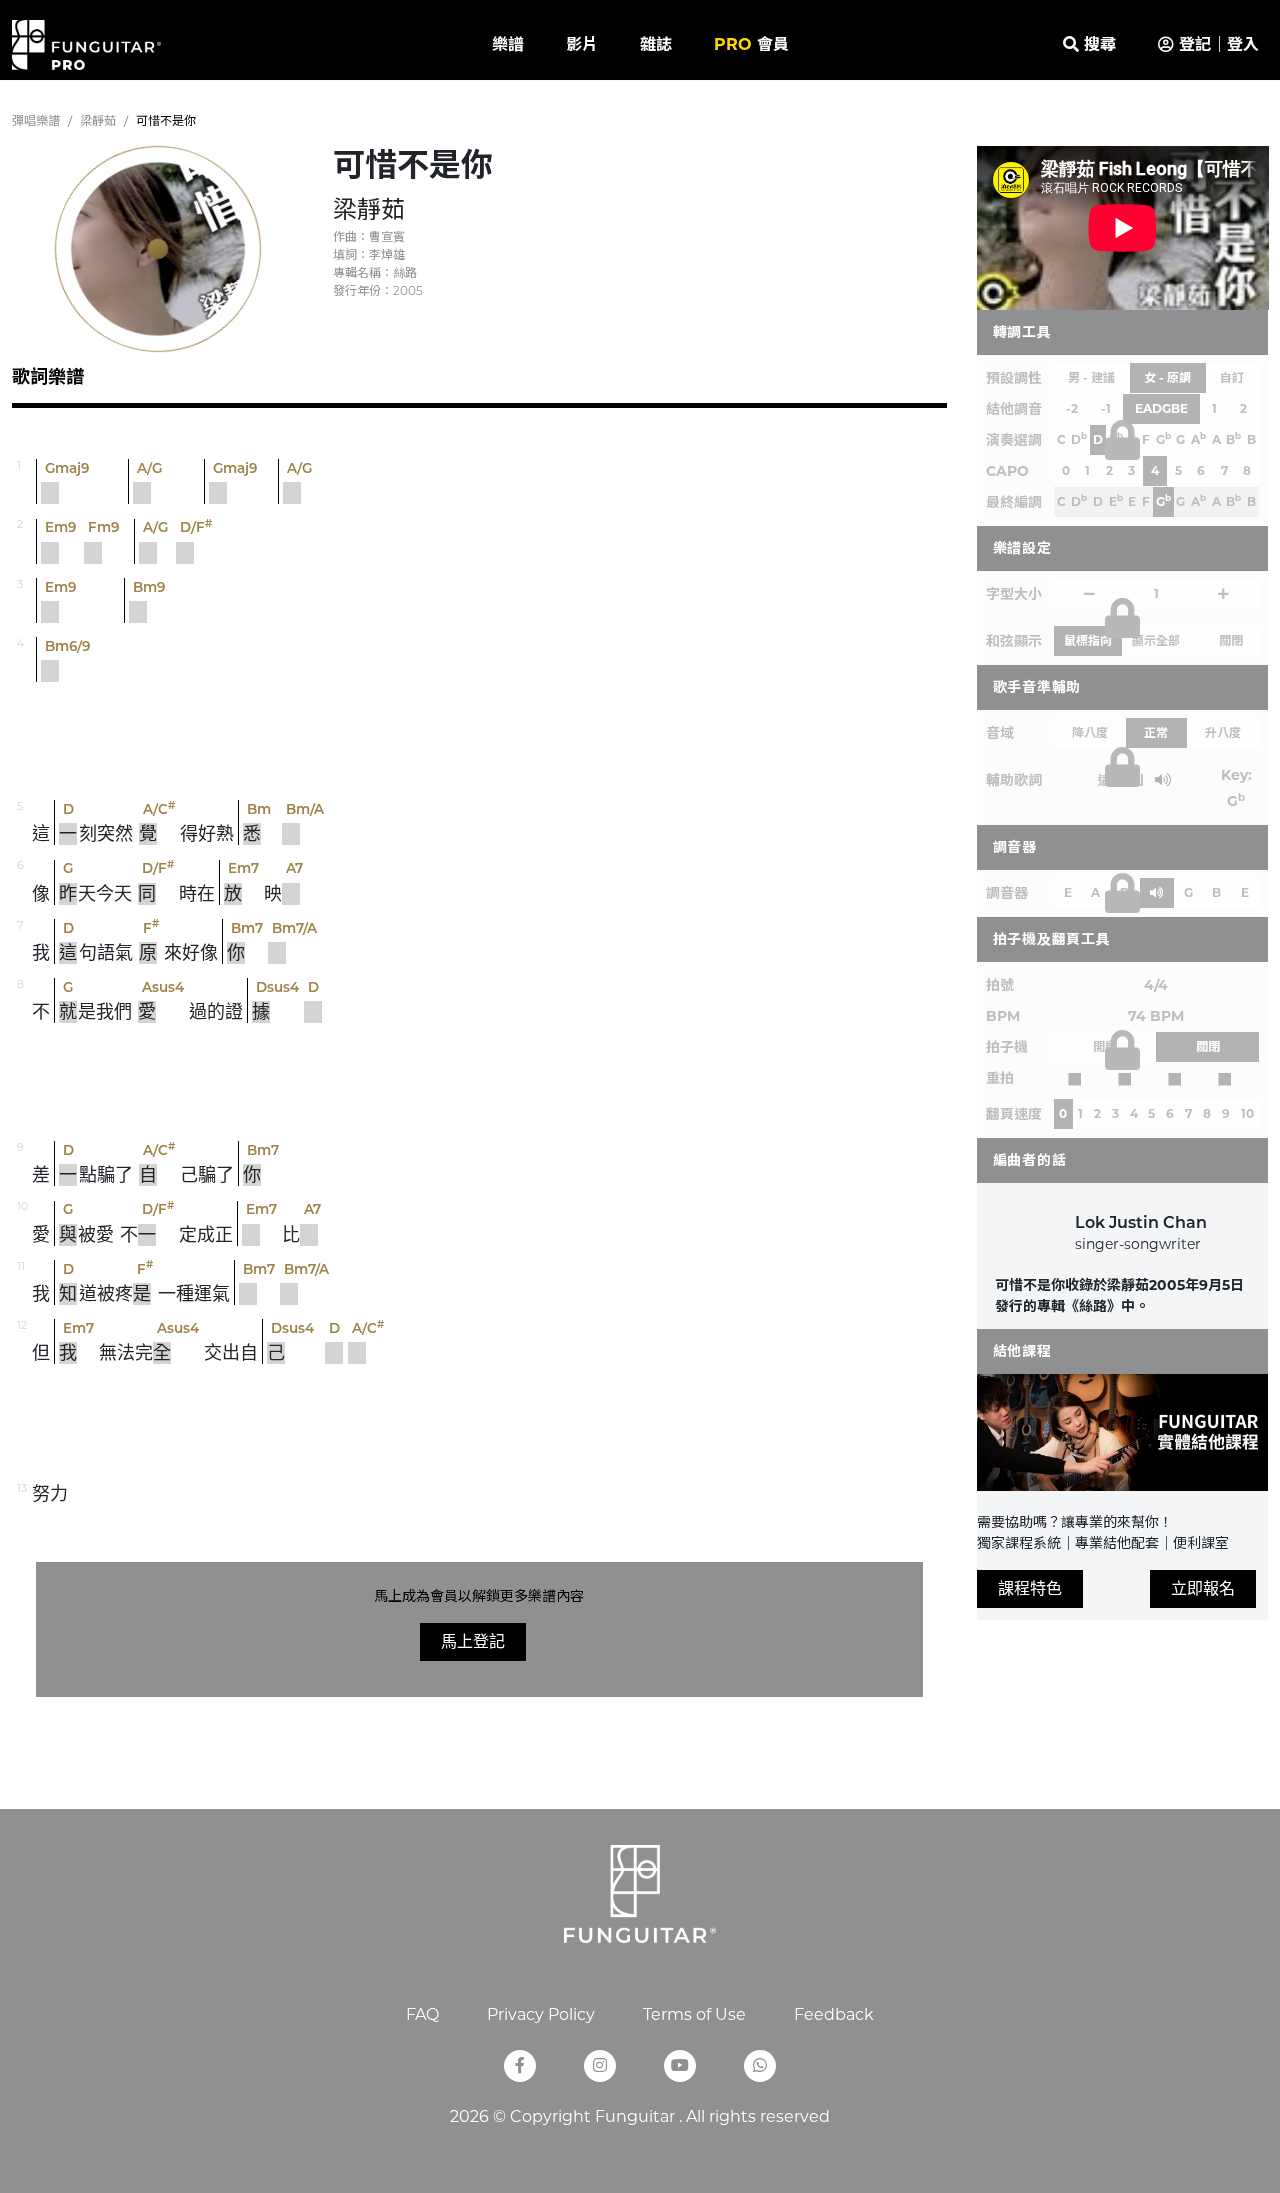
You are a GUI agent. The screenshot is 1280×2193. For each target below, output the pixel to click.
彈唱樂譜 (36, 120)
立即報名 (1203, 1588)
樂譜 (508, 44)
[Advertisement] (479, 742)
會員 (751, 44)
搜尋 (1097, 44)
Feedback (834, 2014)
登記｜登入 (1216, 44)
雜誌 (656, 44)
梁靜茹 (98, 120)
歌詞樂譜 (48, 377)
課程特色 (1030, 1588)
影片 (582, 44)
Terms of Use (694, 2014)
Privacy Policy (541, 2014)
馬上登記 (473, 1641)
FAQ (422, 2014)
